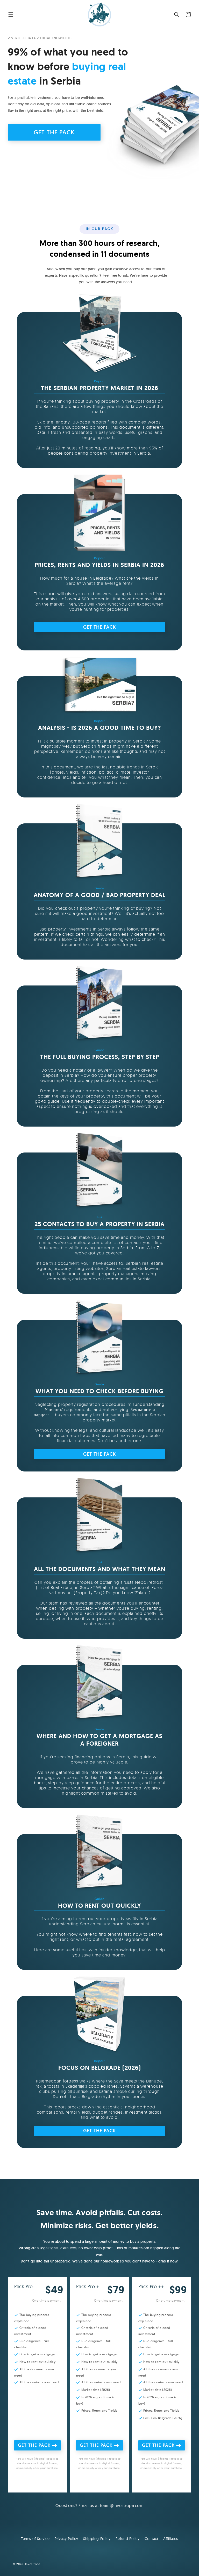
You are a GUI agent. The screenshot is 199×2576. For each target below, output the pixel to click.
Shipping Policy (97, 2539)
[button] (11, 15)
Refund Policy (128, 2539)
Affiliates (171, 2539)
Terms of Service (35, 2539)
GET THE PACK (54, 132)
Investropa (33, 2564)
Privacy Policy (66, 2539)
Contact (151, 2539)
